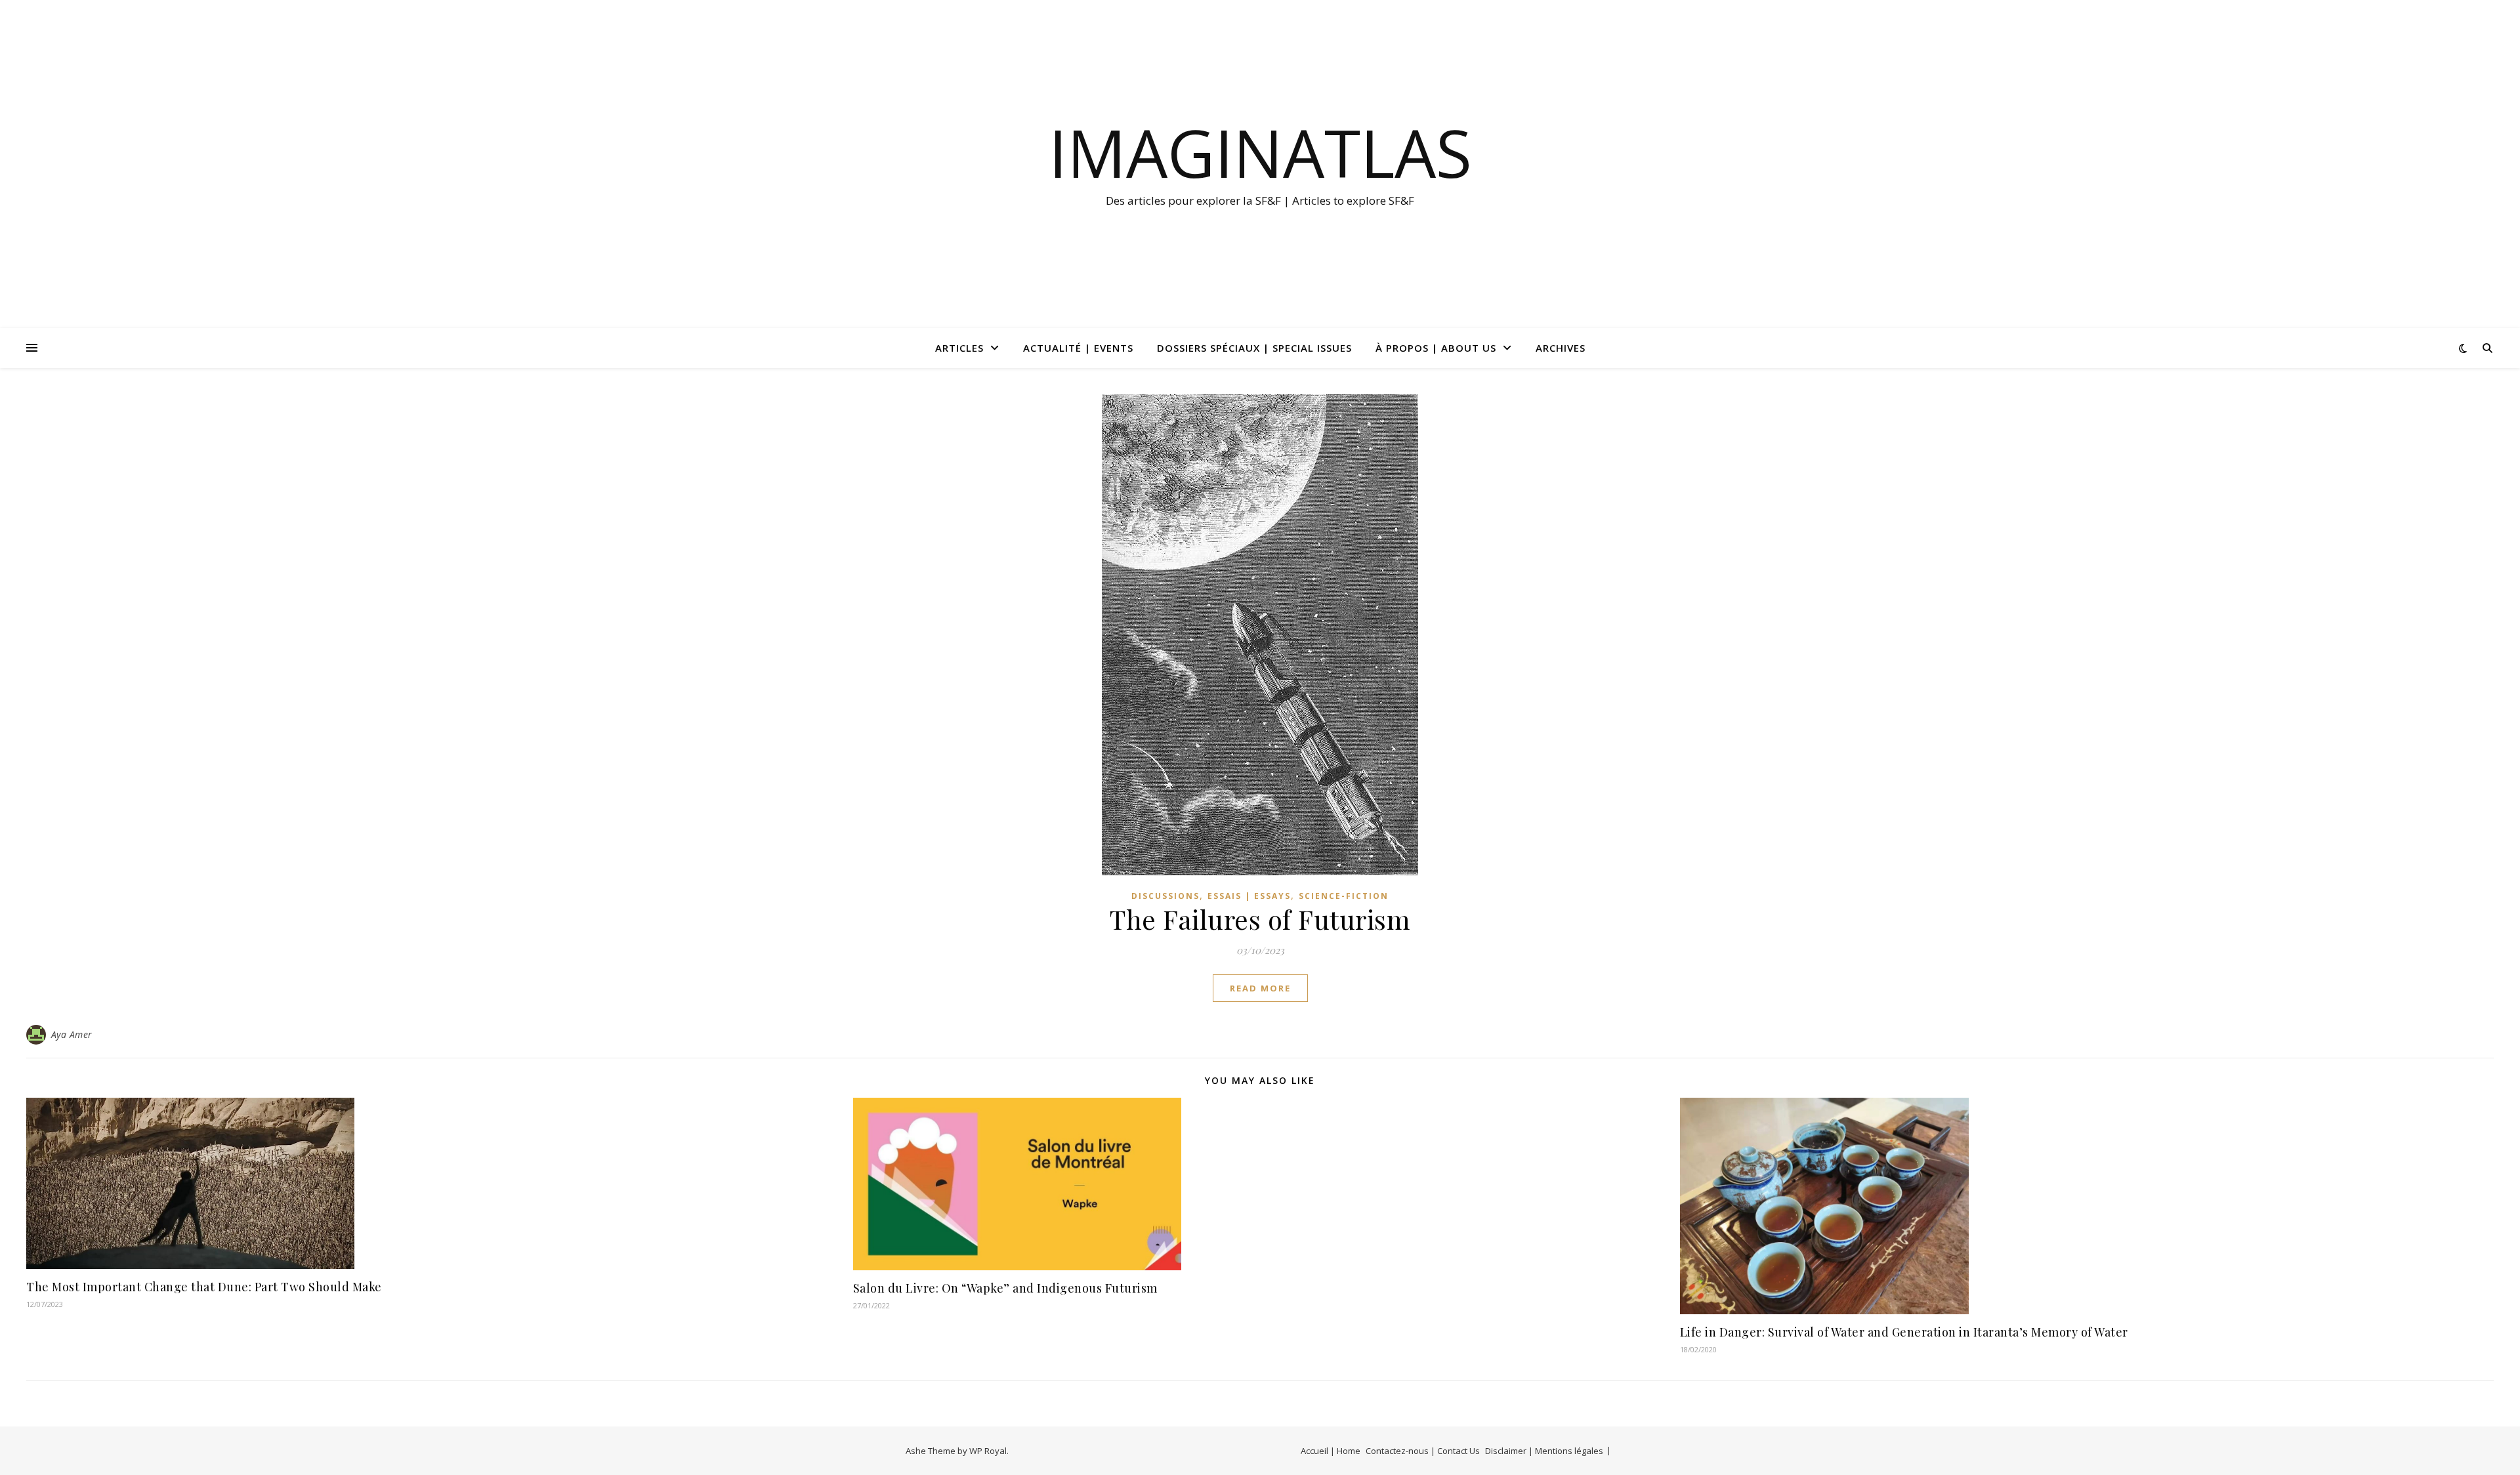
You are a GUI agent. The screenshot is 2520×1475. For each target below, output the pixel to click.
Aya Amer (72, 1034)
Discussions (1165, 896)
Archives (1561, 348)
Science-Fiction (1344, 896)
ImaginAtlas (1260, 152)
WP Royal (988, 1451)
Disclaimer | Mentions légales (1544, 1451)
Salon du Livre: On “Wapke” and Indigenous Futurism (1005, 1288)
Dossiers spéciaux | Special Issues (1254, 348)
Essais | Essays (1249, 896)
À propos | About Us (1436, 348)
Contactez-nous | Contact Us (1423, 1451)
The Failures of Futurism (1260, 919)
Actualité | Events (1078, 348)
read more (1260, 988)
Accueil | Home (1331, 1451)
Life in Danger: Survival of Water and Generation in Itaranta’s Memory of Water (1904, 1332)
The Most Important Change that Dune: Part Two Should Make (204, 1287)
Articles (959, 348)
